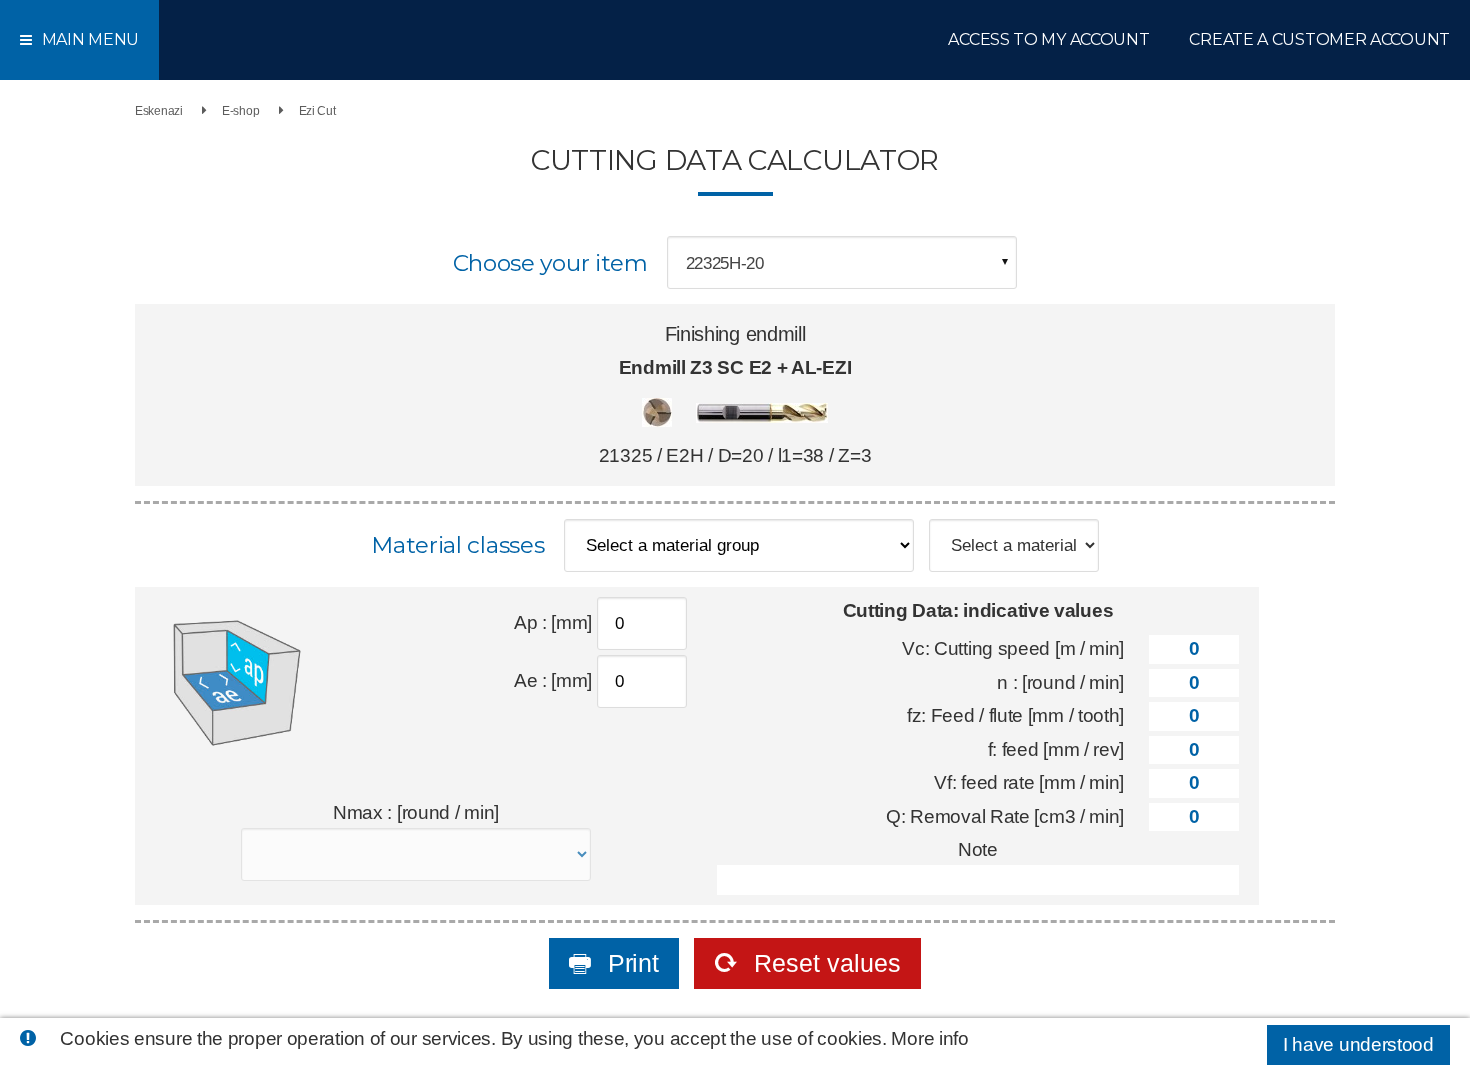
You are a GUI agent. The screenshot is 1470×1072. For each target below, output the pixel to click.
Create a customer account (1319, 39)
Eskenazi (159, 111)
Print (629, 963)
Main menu (90, 39)
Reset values (824, 963)
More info (929, 1038)
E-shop (240, 111)
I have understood (1358, 1044)
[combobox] (842, 262)
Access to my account (1048, 39)
